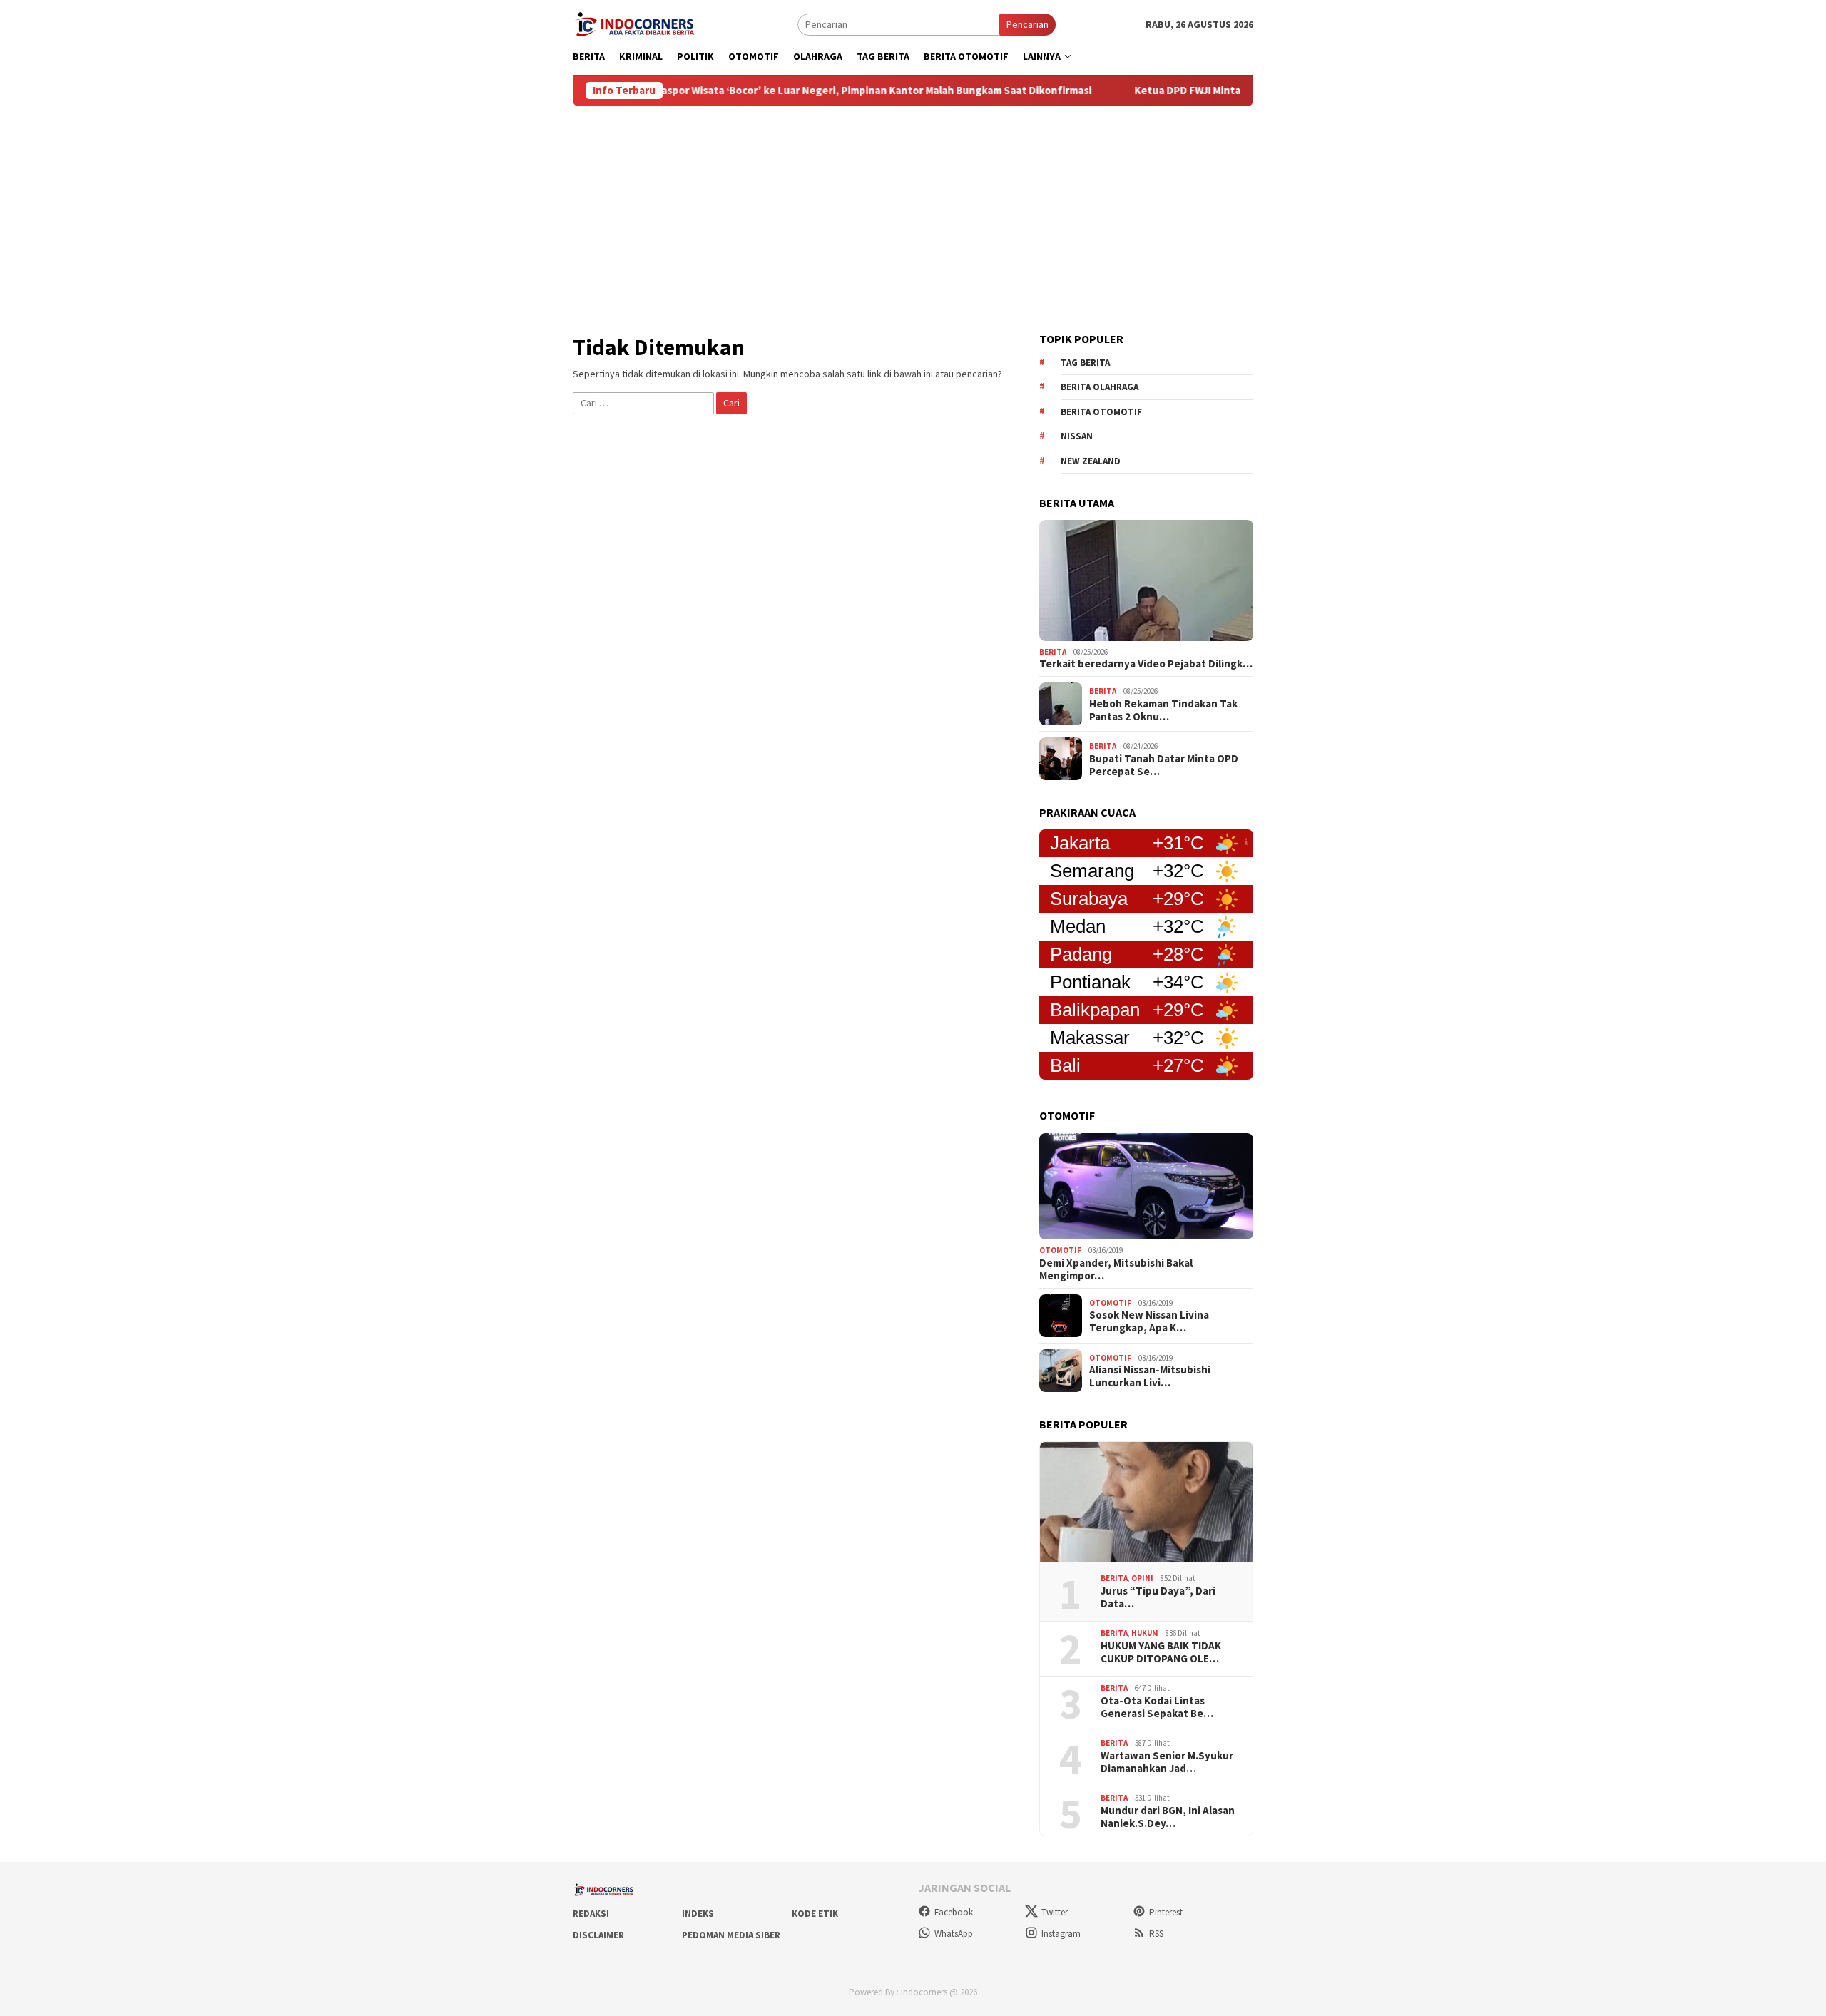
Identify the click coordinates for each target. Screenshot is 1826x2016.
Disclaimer (598, 1935)
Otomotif (1060, 1250)
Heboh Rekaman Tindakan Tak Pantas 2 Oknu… (1163, 710)
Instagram (1061, 1934)
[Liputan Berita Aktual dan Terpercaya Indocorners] (640, 23)
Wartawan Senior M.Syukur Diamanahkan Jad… (1167, 1762)
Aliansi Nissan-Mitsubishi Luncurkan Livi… (1150, 1376)
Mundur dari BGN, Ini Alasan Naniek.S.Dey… (1168, 1817)
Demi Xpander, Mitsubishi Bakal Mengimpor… (1116, 1269)
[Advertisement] (913, 213)
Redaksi (591, 1914)
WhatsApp (954, 1934)
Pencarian (1027, 24)
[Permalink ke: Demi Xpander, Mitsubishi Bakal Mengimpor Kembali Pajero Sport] (1146, 1187)
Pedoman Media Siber (731, 1935)
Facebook (954, 1912)
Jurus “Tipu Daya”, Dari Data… (1158, 1597)
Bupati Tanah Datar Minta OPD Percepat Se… (1164, 765)
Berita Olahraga (1100, 387)
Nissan (1077, 436)
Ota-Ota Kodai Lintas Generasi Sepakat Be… (1157, 1707)
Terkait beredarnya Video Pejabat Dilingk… (1146, 664)
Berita (1053, 652)
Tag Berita (1085, 363)
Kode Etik (815, 1914)
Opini (1142, 1578)
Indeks (698, 1914)
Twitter (1055, 1912)
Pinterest (1166, 1912)
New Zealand (1091, 461)
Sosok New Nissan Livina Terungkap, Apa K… (1149, 1321)
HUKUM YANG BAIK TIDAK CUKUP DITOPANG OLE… (1161, 1652)
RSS (1156, 1934)
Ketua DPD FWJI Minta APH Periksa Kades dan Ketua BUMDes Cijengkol (1230, 91)
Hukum (1145, 1633)
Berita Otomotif (1101, 412)
